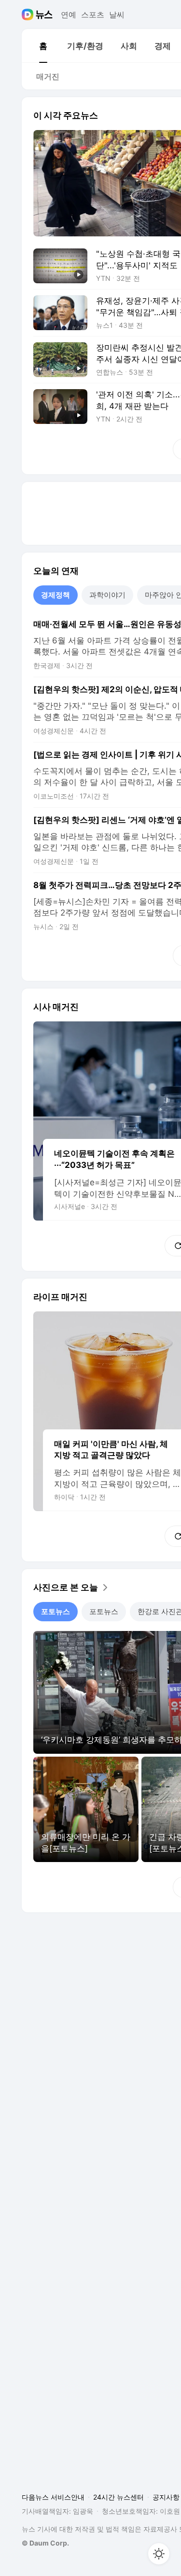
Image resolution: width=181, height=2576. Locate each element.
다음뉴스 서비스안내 (53, 2497)
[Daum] (29, 15)
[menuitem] (43, 46)
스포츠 (93, 15)
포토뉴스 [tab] (56, 1611)
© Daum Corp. (45, 2543)
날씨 (117, 15)
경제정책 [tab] (56, 595)
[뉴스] (44, 15)
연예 (69, 15)
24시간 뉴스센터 (118, 2497)
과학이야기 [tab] (107, 595)
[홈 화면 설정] (159, 2554)
